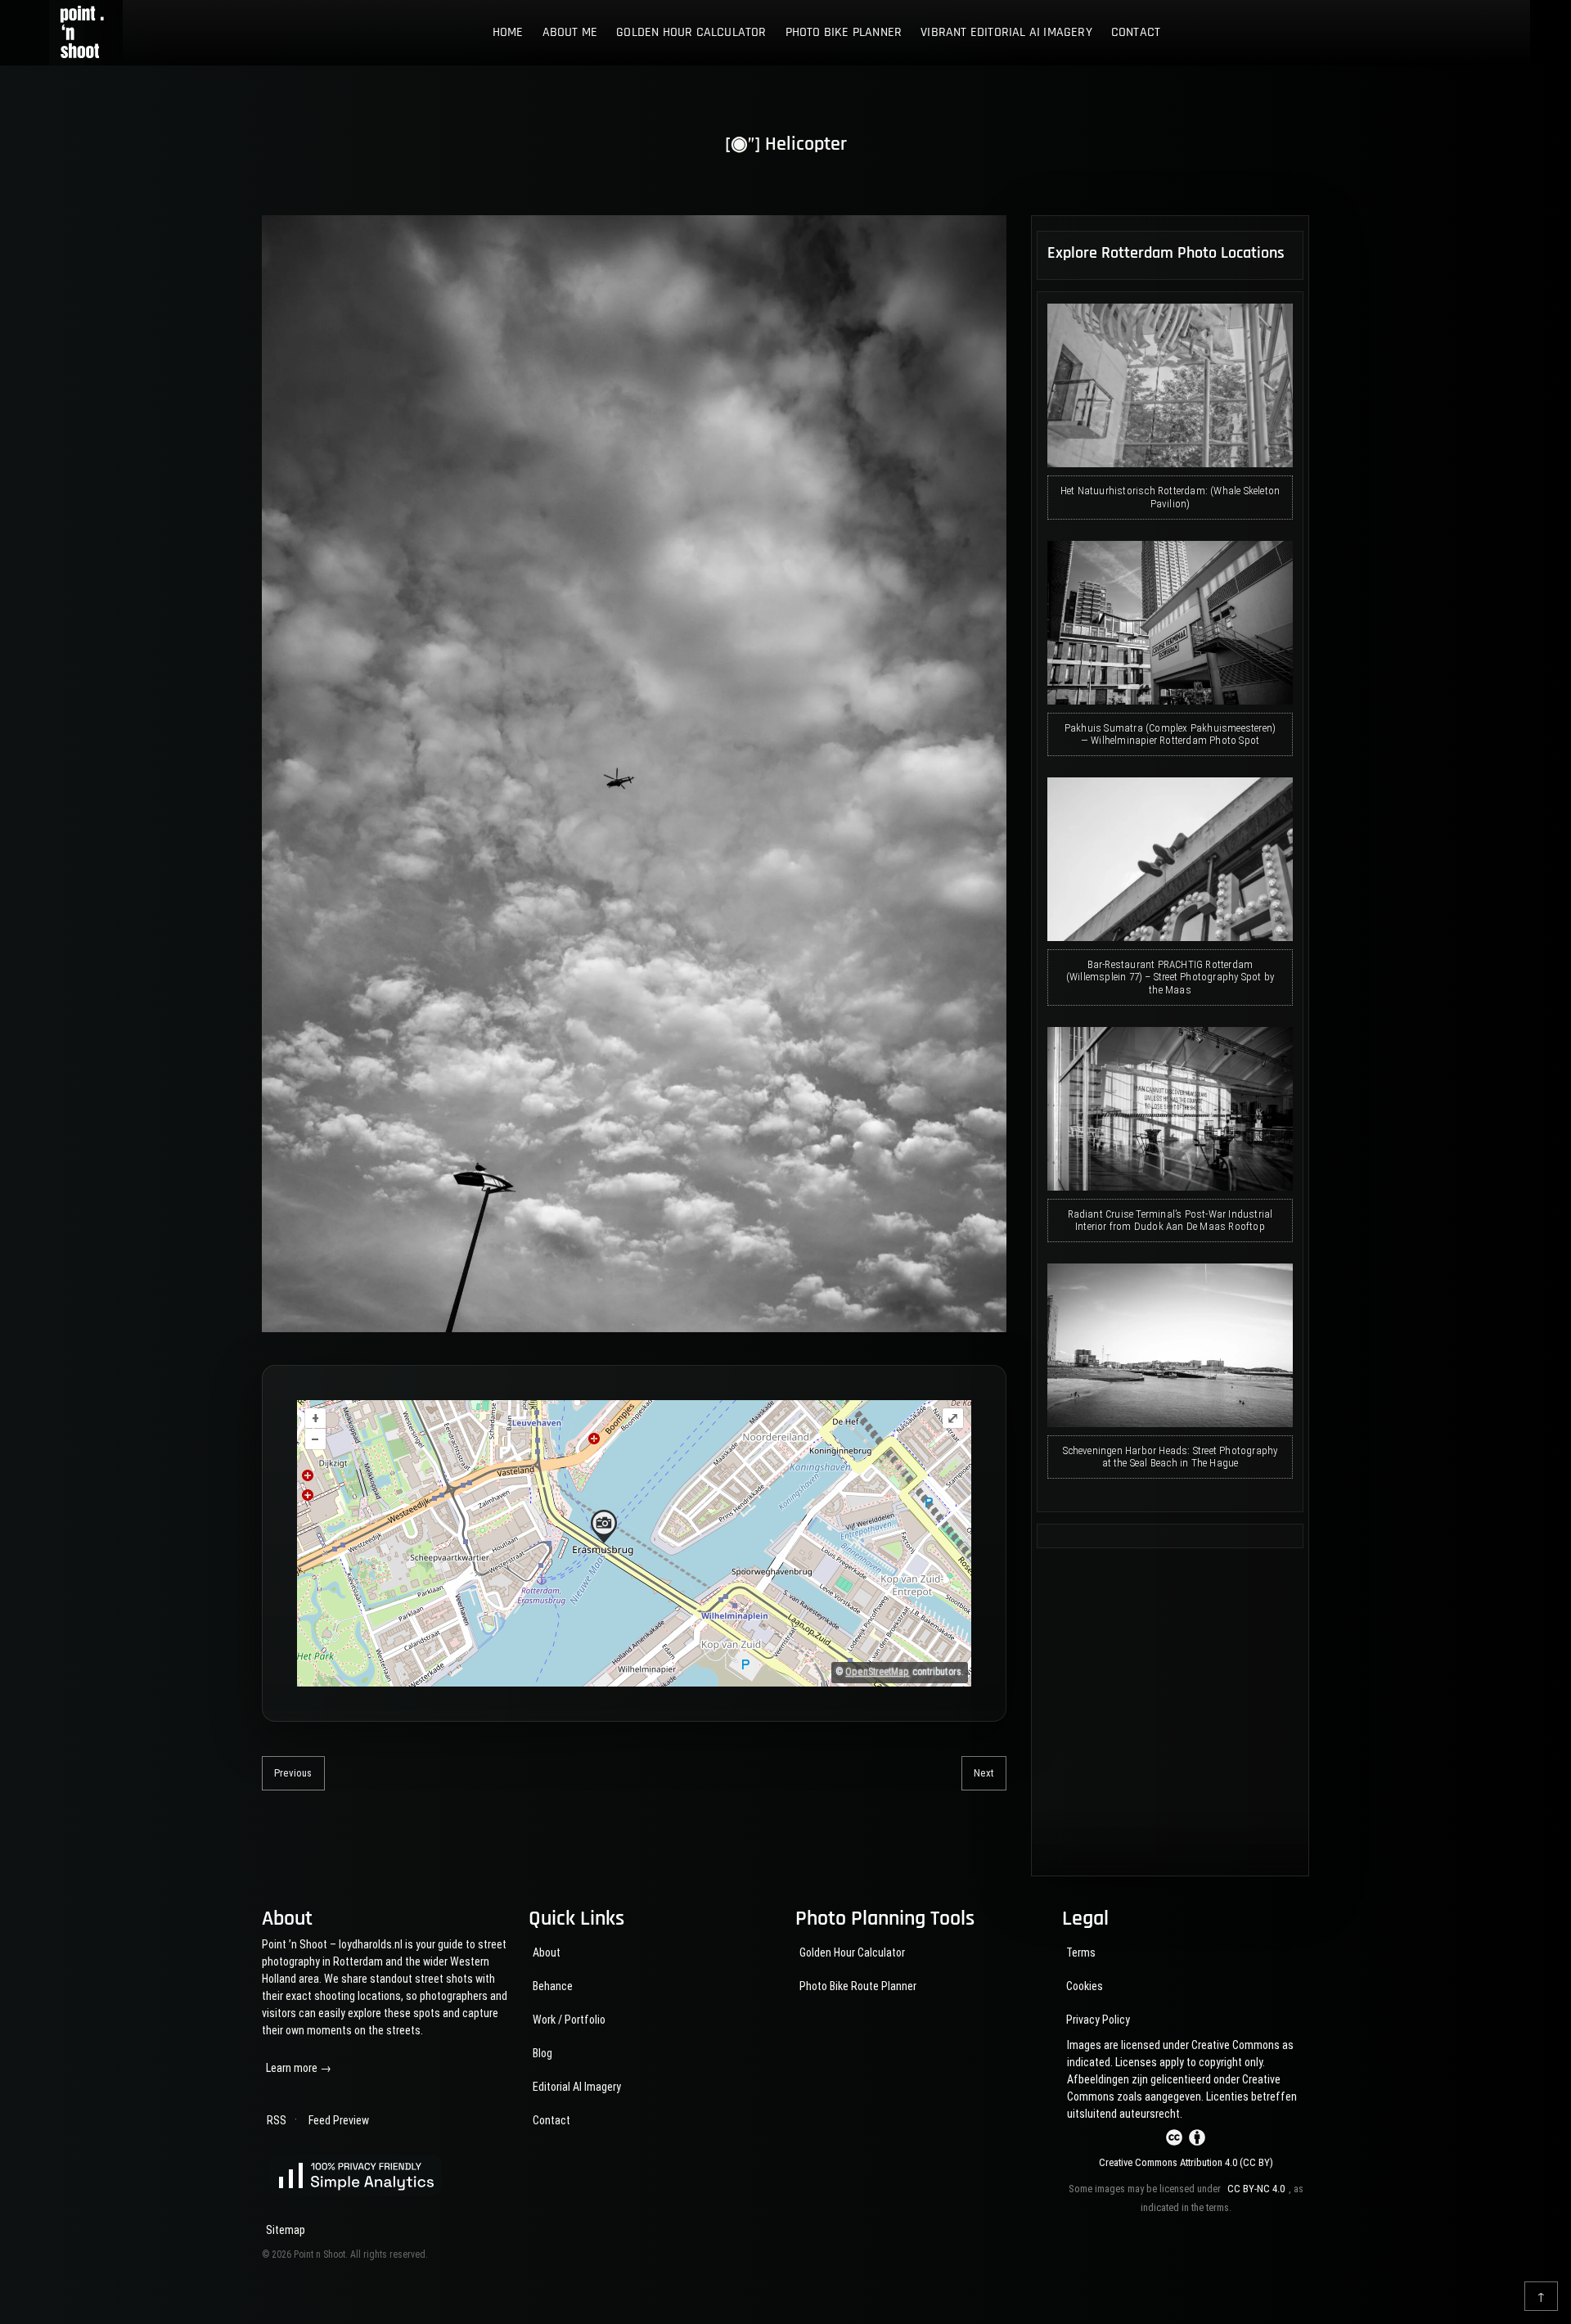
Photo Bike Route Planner (858, 1986)
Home (508, 32)
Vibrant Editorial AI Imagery (1006, 32)
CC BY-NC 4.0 (1256, 2189)
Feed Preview (339, 2120)
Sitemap (286, 2230)
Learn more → (299, 2068)
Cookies (1085, 1986)
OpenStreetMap (877, 1672)
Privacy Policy (1098, 2020)
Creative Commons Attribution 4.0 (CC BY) (1186, 2162)
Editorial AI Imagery (577, 2087)
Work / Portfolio (569, 2020)
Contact (1136, 32)
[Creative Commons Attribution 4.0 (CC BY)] (1186, 2140)
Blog (542, 2053)
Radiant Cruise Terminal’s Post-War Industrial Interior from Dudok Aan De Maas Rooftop (1170, 1221)
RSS (277, 2120)
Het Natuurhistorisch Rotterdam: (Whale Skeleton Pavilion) (1170, 497)
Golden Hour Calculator (691, 32)
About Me (570, 32)
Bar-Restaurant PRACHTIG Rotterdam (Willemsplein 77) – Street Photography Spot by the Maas (1170, 977)
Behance (553, 1986)
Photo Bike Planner (844, 32)
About (547, 1952)
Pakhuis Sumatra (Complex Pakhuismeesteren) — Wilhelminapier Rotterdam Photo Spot (1170, 734)
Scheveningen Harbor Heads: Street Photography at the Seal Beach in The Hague (1170, 1457)
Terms (1081, 1952)
